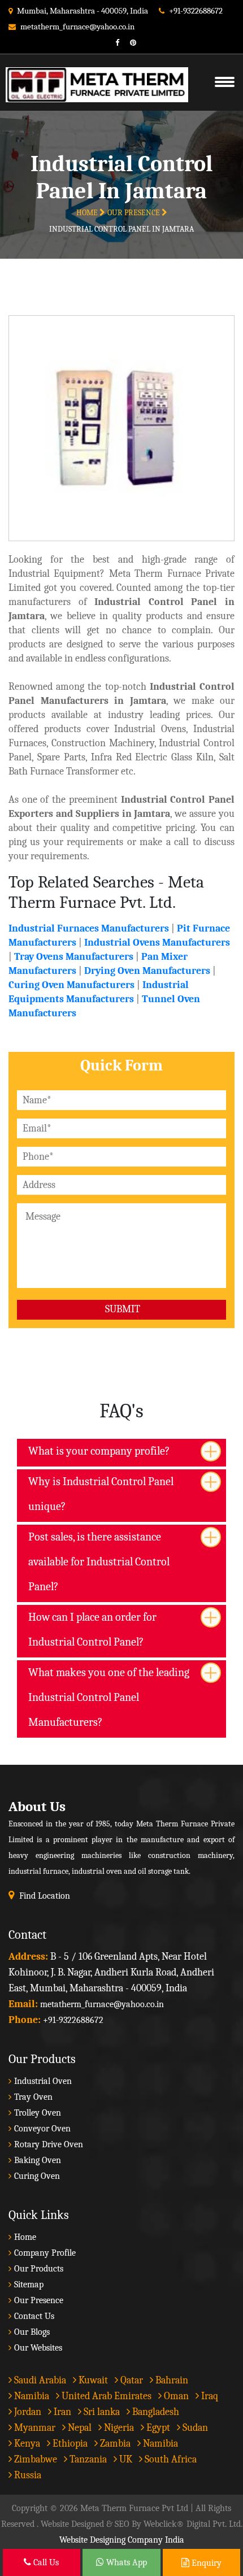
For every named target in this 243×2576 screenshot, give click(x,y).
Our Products (39, 2269)
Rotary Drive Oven (49, 2144)
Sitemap (29, 2285)
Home (88, 213)
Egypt (157, 2428)
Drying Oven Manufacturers (147, 971)
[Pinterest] (129, 43)
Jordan (27, 2412)
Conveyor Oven (42, 2129)
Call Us (45, 2562)
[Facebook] (113, 43)
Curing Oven (37, 2176)
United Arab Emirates (105, 2396)
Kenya (26, 2444)
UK (125, 2459)
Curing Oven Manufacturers (71, 985)
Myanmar (34, 2428)
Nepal (79, 2428)
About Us (37, 1806)
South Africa (171, 2459)
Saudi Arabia (39, 2380)
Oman (175, 2396)
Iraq (209, 2396)
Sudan (194, 2428)
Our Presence (134, 213)
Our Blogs (32, 2332)
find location (45, 1896)
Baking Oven (38, 2160)
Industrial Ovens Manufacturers (157, 943)
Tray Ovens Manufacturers (74, 957)
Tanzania (87, 2459)
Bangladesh (155, 2412)
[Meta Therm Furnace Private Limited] (91, 71)
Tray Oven (33, 2097)
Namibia (31, 2396)
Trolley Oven (38, 2113)
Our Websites (38, 2348)
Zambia (114, 2444)
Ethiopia (69, 2444)
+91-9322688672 (196, 11)
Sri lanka (101, 2412)
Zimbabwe (34, 2459)
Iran (61, 2412)
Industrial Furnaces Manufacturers (89, 928)
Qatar (131, 2380)
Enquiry (205, 2563)
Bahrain (171, 2380)
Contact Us (34, 2316)
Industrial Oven (43, 2081)
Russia (28, 2475)
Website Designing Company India (122, 2540)
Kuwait (92, 2380)
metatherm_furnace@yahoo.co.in (77, 27)
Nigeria (118, 2428)
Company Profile (45, 2253)
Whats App (125, 2562)
